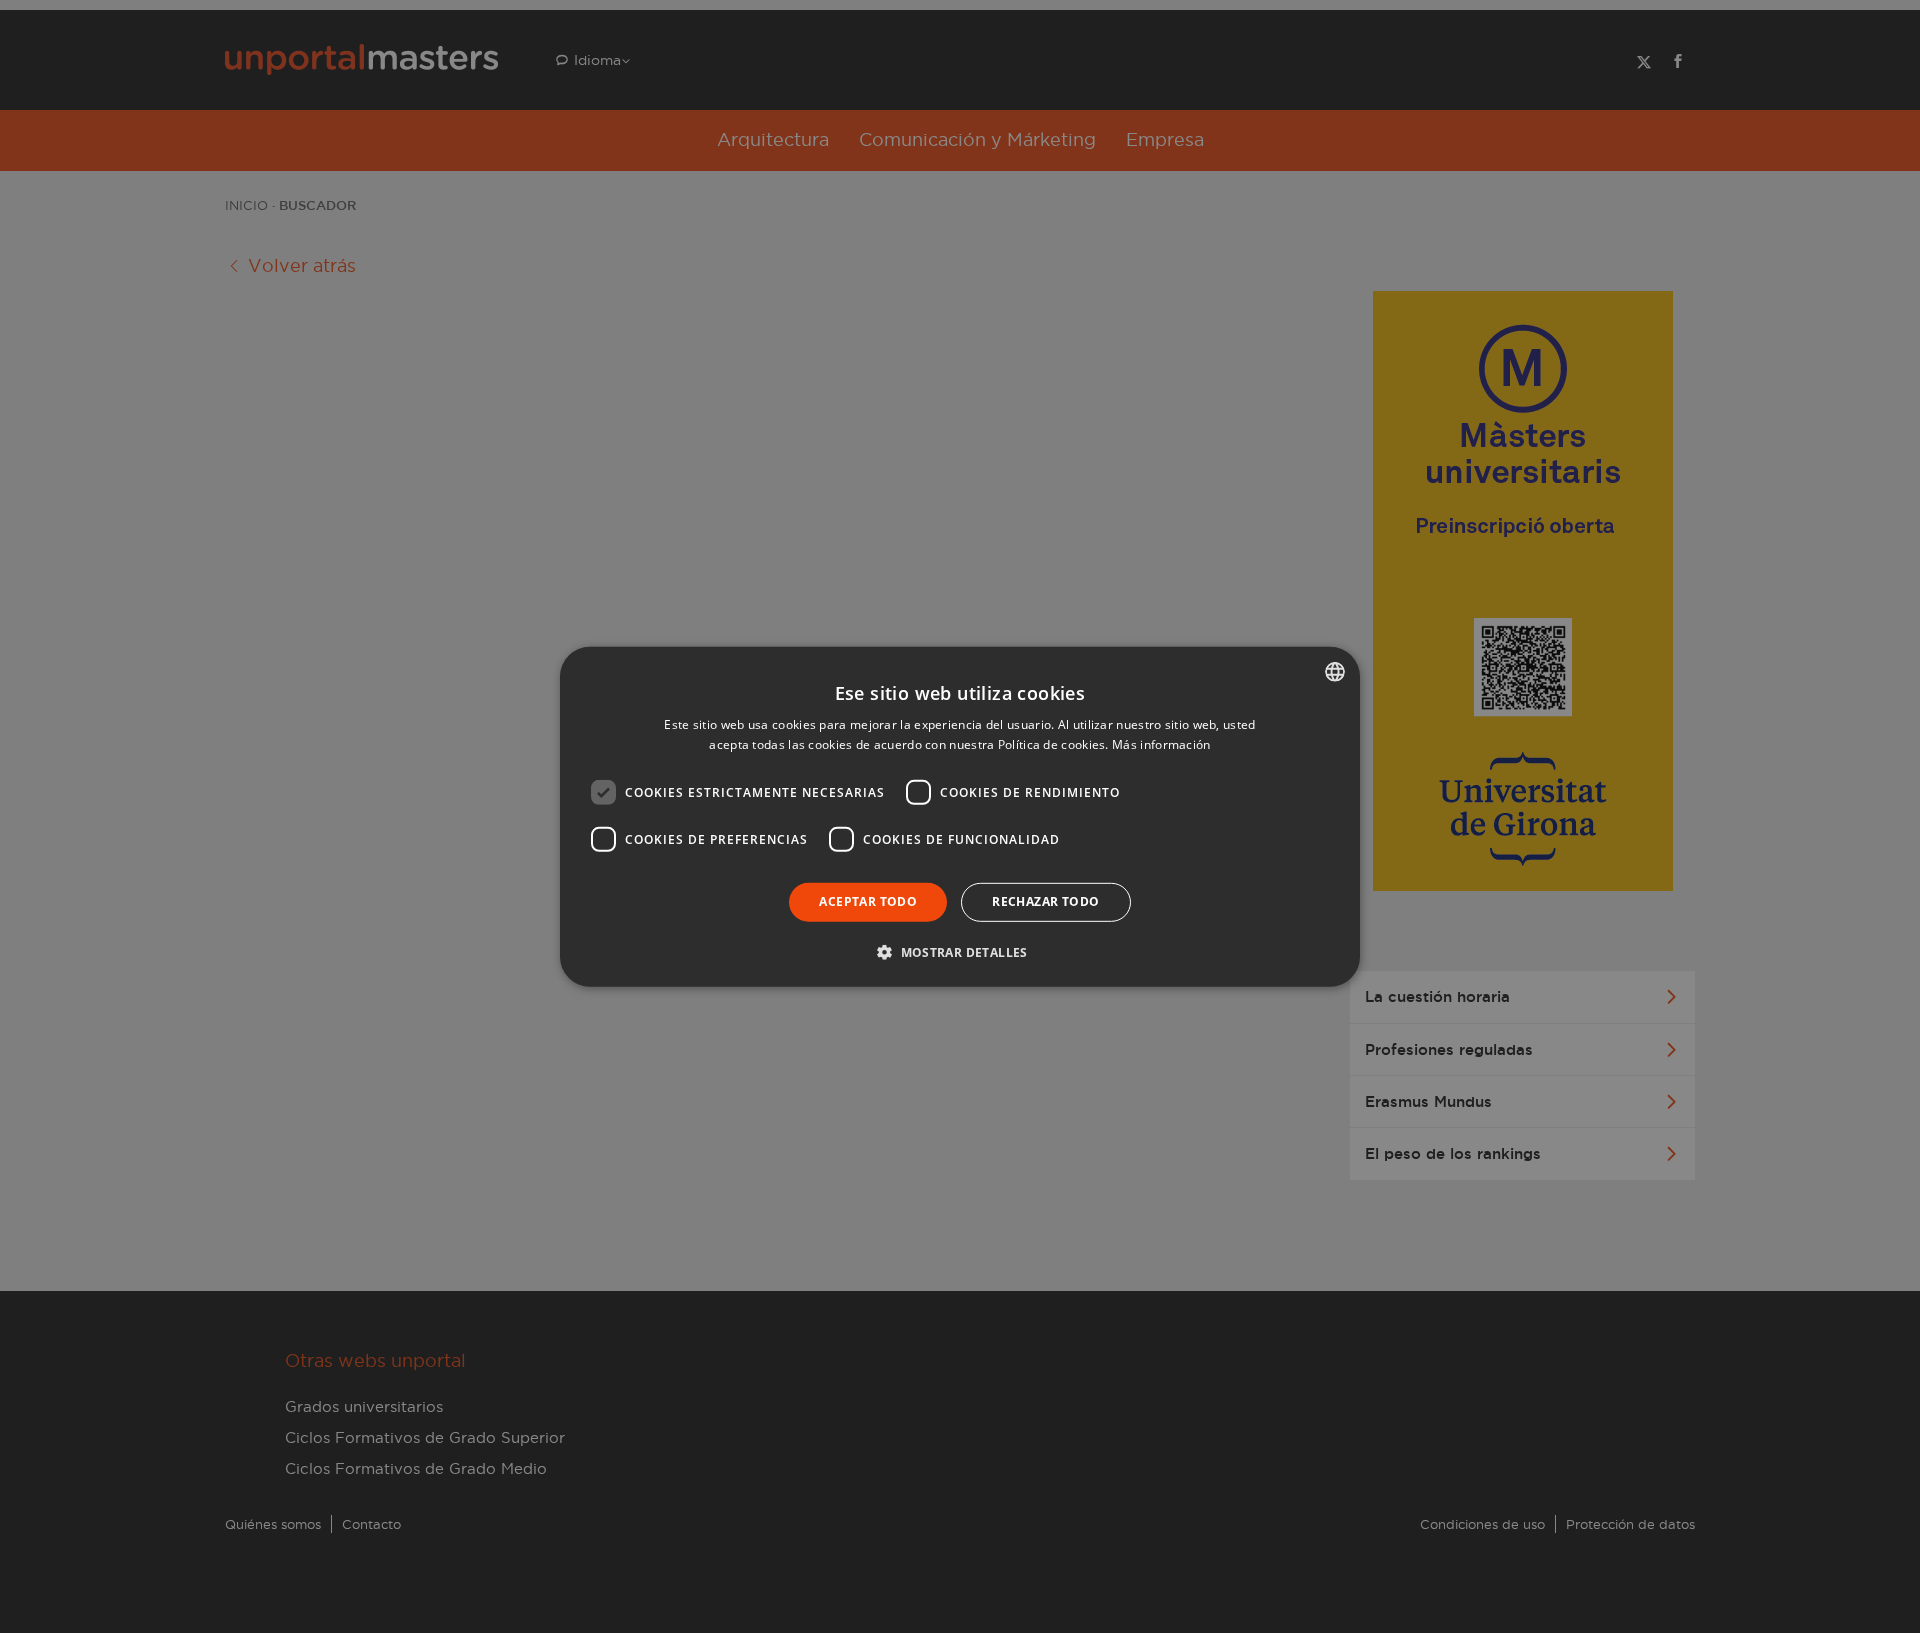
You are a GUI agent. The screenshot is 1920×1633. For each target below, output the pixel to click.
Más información (1161, 744)
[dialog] (960, 816)
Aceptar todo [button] (868, 901)
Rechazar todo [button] (1045, 901)
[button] (960, 952)
